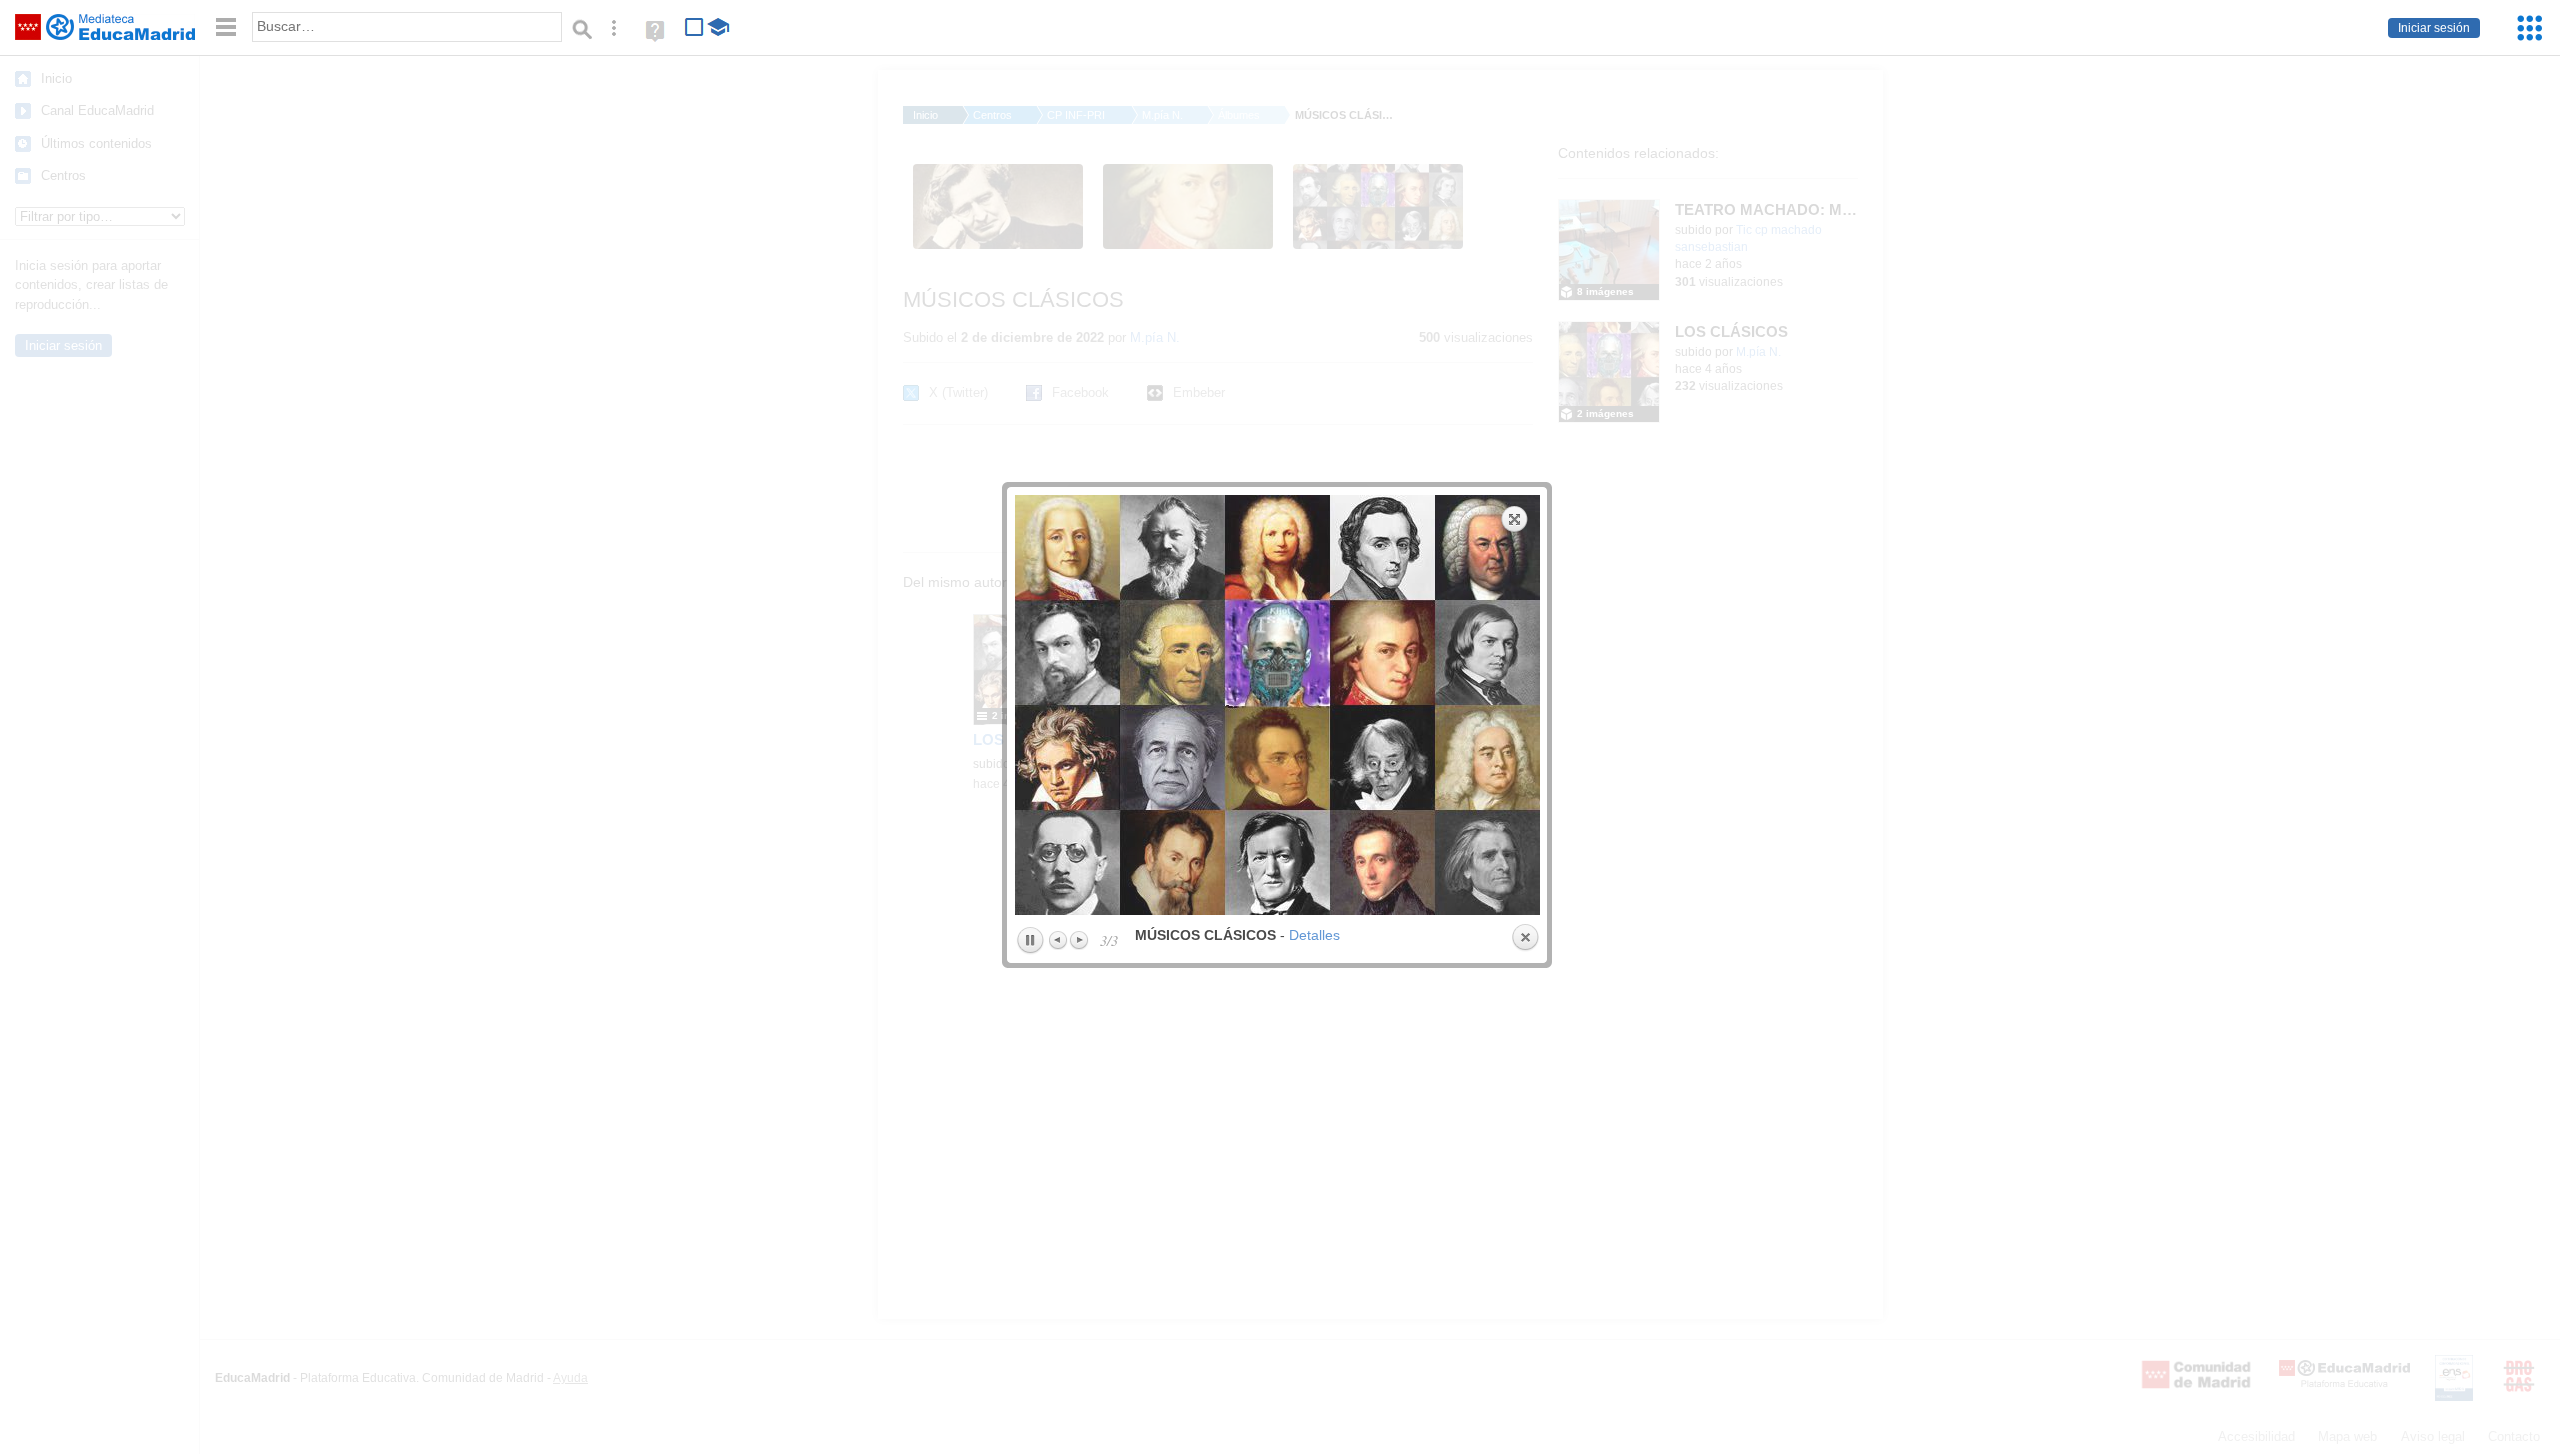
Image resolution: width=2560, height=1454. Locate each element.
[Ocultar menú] (226, 27)
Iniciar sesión (2434, 28)
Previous (1059, 940)
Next (1079, 940)
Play (1030, 941)
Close (1525, 938)
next (1410, 705)
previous (1143, 705)
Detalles (1314, 935)
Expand (1515, 519)
